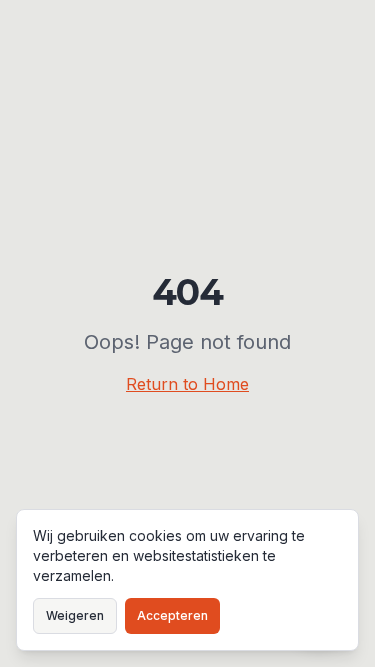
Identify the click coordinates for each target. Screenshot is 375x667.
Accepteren (172, 615)
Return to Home (187, 384)
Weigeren (75, 615)
